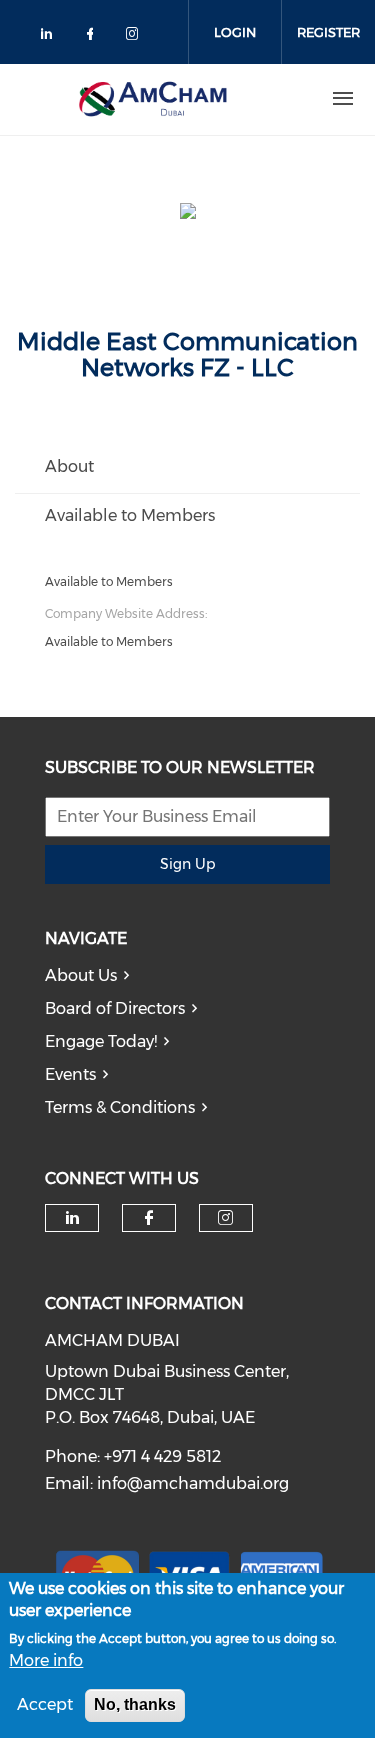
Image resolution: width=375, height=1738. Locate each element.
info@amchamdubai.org (193, 1483)
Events (70, 1074)
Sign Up (187, 864)
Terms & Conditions (120, 1107)
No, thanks (135, 1704)
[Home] (153, 99)
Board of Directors (115, 1008)
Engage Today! (101, 1041)
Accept (45, 1704)
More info (46, 1660)
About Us (81, 975)
